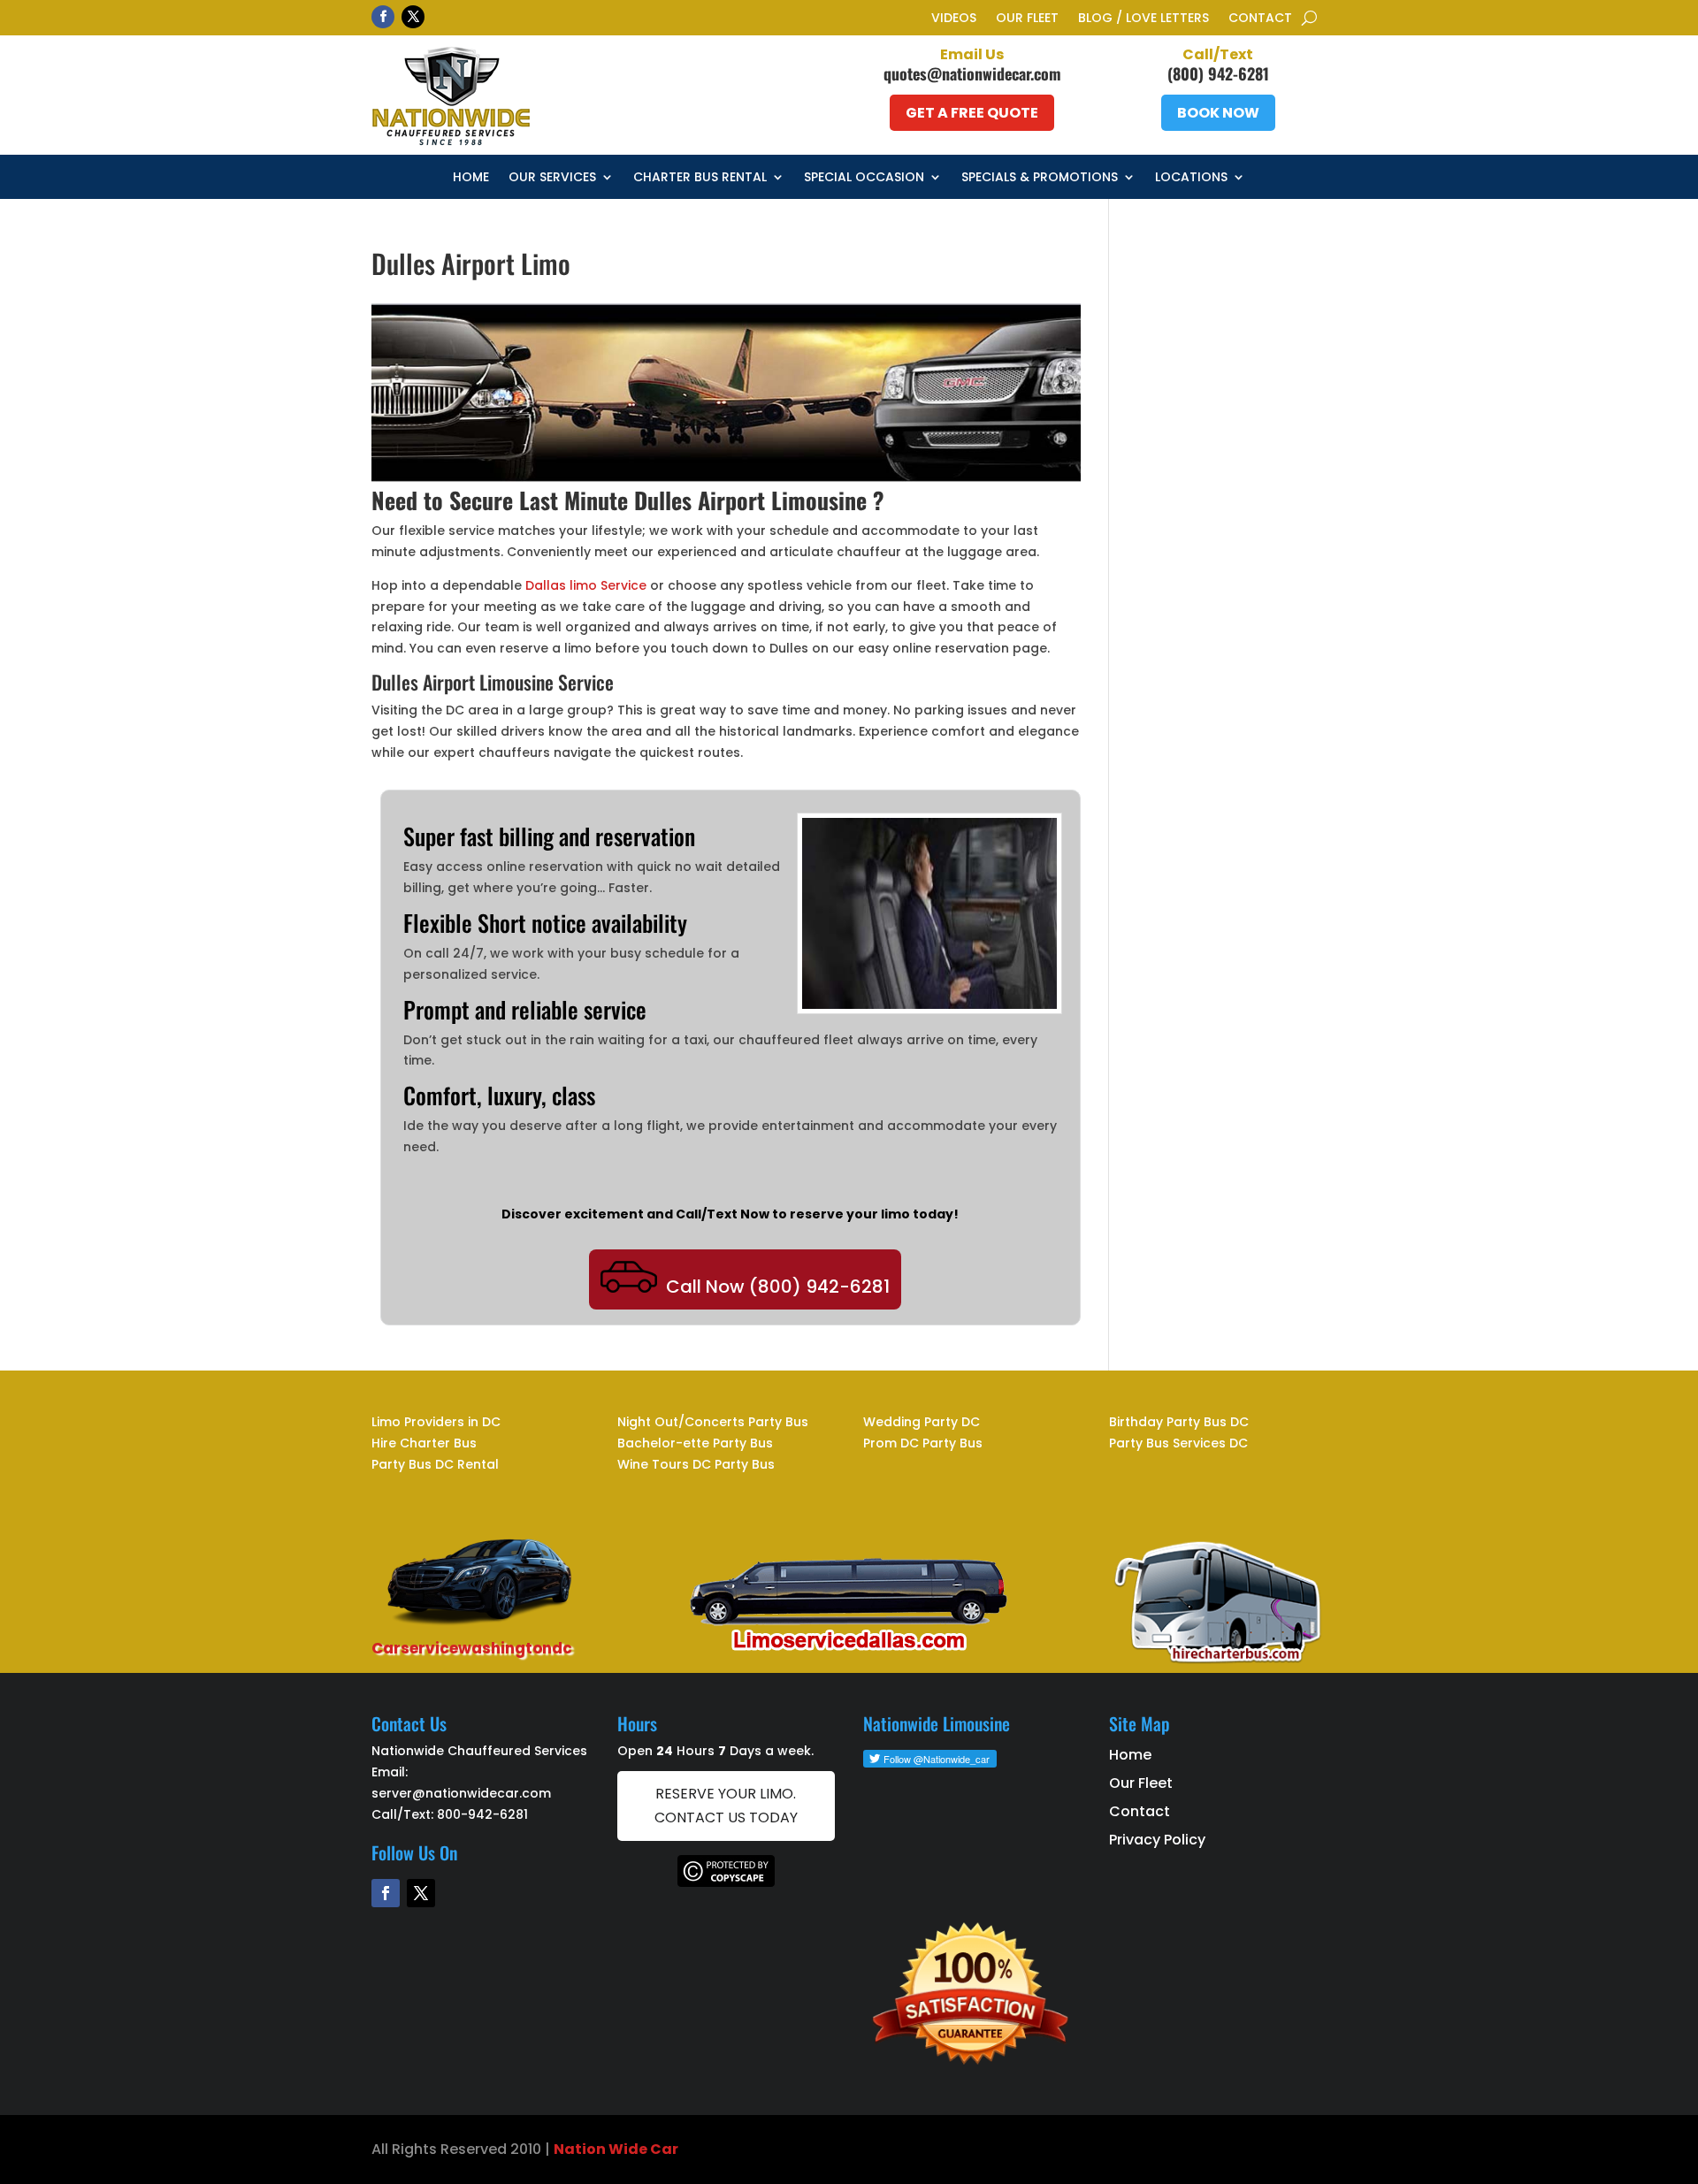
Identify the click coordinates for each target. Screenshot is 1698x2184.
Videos (954, 19)
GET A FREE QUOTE (972, 113)
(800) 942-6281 (1218, 73)
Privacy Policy (1157, 1840)
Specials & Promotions (1040, 178)
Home (471, 178)
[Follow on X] (413, 17)
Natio (575, 2149)
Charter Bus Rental (700, 178)
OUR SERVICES (552, 178)
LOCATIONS (1191, 178)
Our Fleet (1027, 19)
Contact (1260, 19)
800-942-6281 (482, 1814)
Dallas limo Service (586, 585)
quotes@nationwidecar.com (972, 73)
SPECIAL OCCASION (864, 178)
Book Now (1218, 113)
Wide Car (642, 2149)
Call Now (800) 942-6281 (778, 1287)
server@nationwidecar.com (461, 1793)
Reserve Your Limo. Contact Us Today (726, 1806)
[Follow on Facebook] (383, 17)
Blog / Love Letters (1143, 19)
